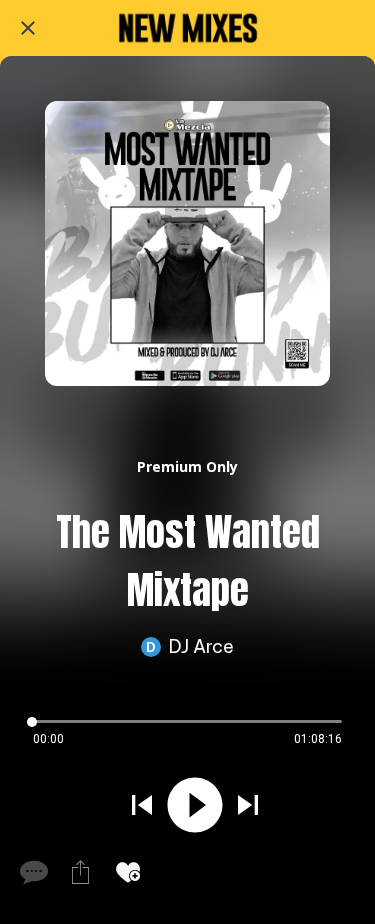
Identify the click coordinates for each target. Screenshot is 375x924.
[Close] (28, 28)
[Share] (80, 872)
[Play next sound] (248, 805)
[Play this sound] (195, 805)
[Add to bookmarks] (128, 872)
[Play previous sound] (142, 805)
